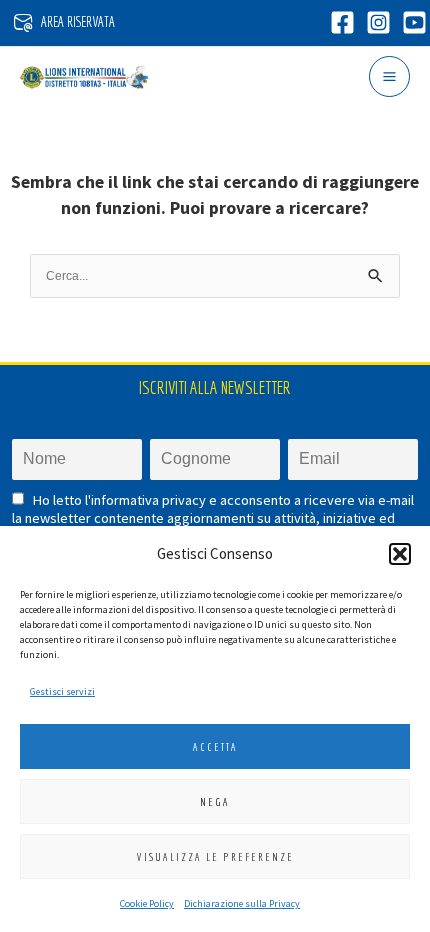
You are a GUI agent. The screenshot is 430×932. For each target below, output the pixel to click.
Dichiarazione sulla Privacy (242, 903)
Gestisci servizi (62, 691)
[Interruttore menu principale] (389, 76)
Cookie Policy (147, 903)
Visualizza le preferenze (215, 857)
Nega (215, 802)
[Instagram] (378, 22)
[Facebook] (342, 22)
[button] (400, 554)
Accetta (215, 747)
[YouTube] (414, 22)
